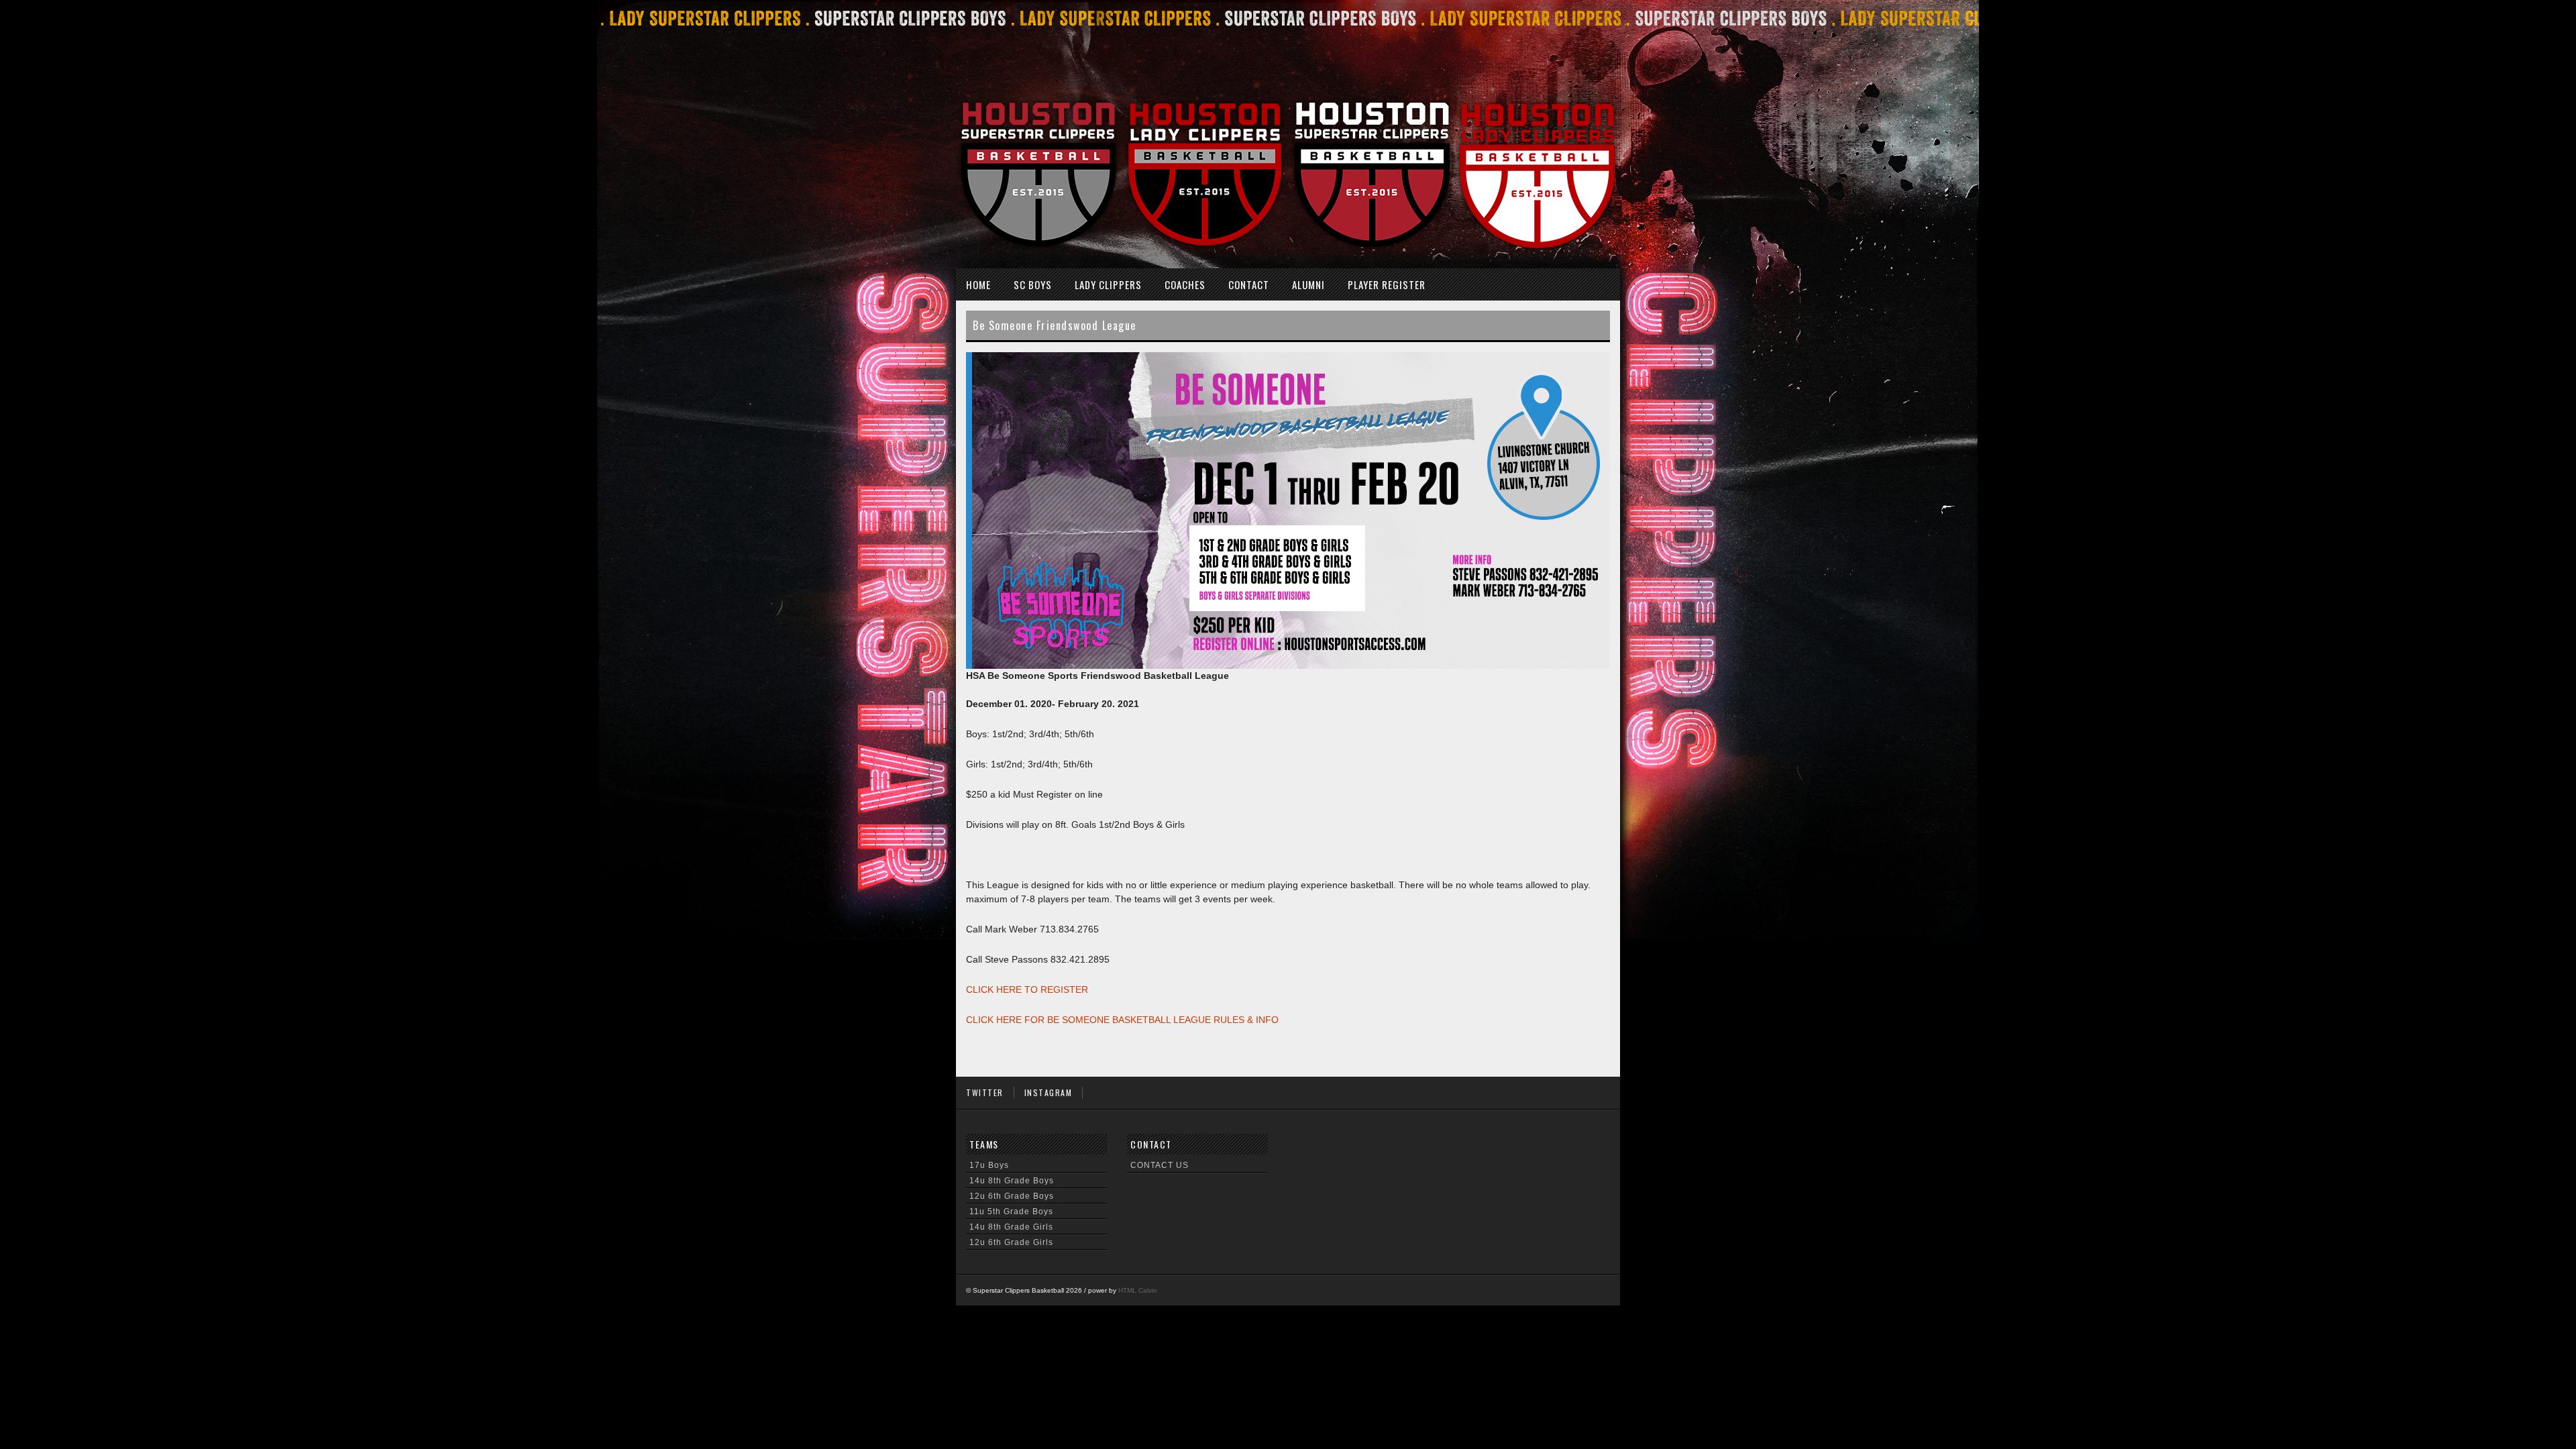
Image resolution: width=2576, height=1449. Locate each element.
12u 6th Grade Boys (1012, 1196)
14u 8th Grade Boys (1012, 1181)
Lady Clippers (1108, 284)
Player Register (1387, 284)
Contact (1249, 284)
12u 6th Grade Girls (1011, 1242)
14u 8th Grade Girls (1011, 1227)
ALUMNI (1308, 284)
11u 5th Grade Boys (1011, 1212)
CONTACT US (1160, 1165)
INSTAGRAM (1049, 1092)
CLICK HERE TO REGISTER (1027, 989)
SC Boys (1033, 284)
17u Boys (989, 1165)
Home (978, 284)
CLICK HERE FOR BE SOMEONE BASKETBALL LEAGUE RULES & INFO (1122, 1020)
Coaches (1185, 284)
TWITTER (985, 1092)
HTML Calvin (1138, 1290)
